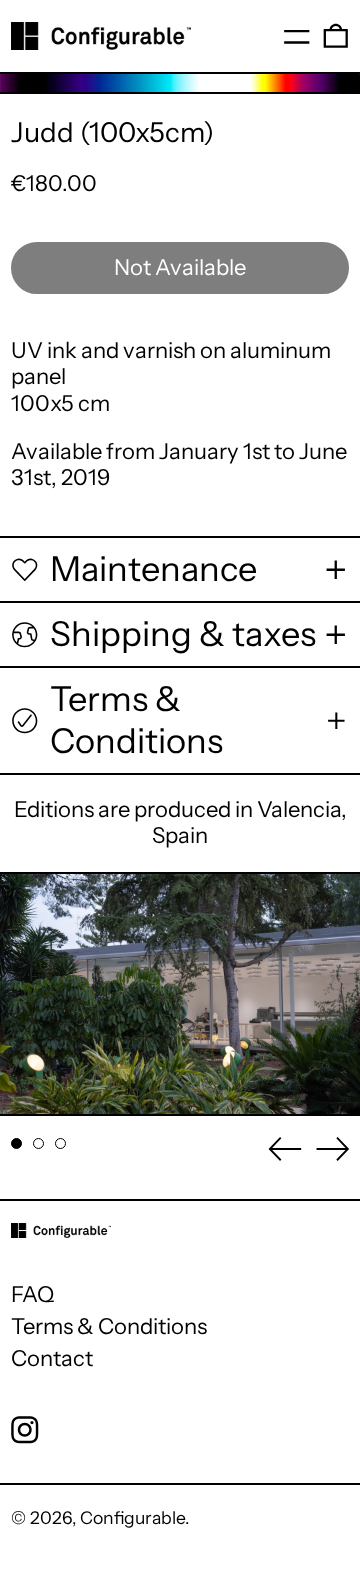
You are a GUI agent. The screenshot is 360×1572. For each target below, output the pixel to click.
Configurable (132, 1517)
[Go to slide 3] (60, 1143)
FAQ (32, 1294)
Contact (52, 1358)
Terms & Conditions (109, 1326)
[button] (336, 36)
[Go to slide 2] (38, 1143)
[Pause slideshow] (27, 899)
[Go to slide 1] (16, 1143)
